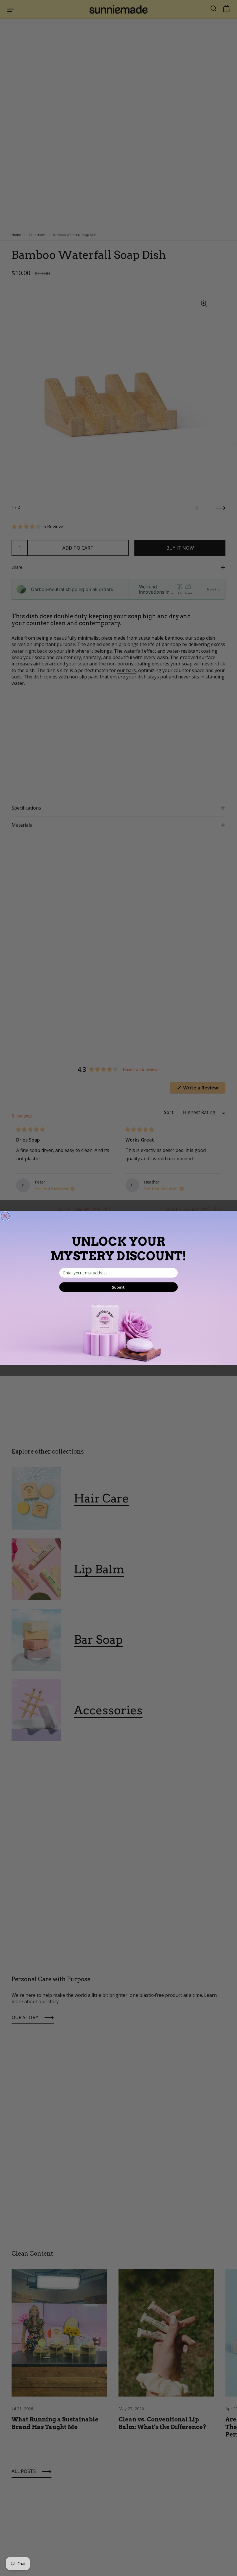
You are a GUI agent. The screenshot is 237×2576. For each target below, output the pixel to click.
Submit (118, 1287)
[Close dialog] (5, 1216)
